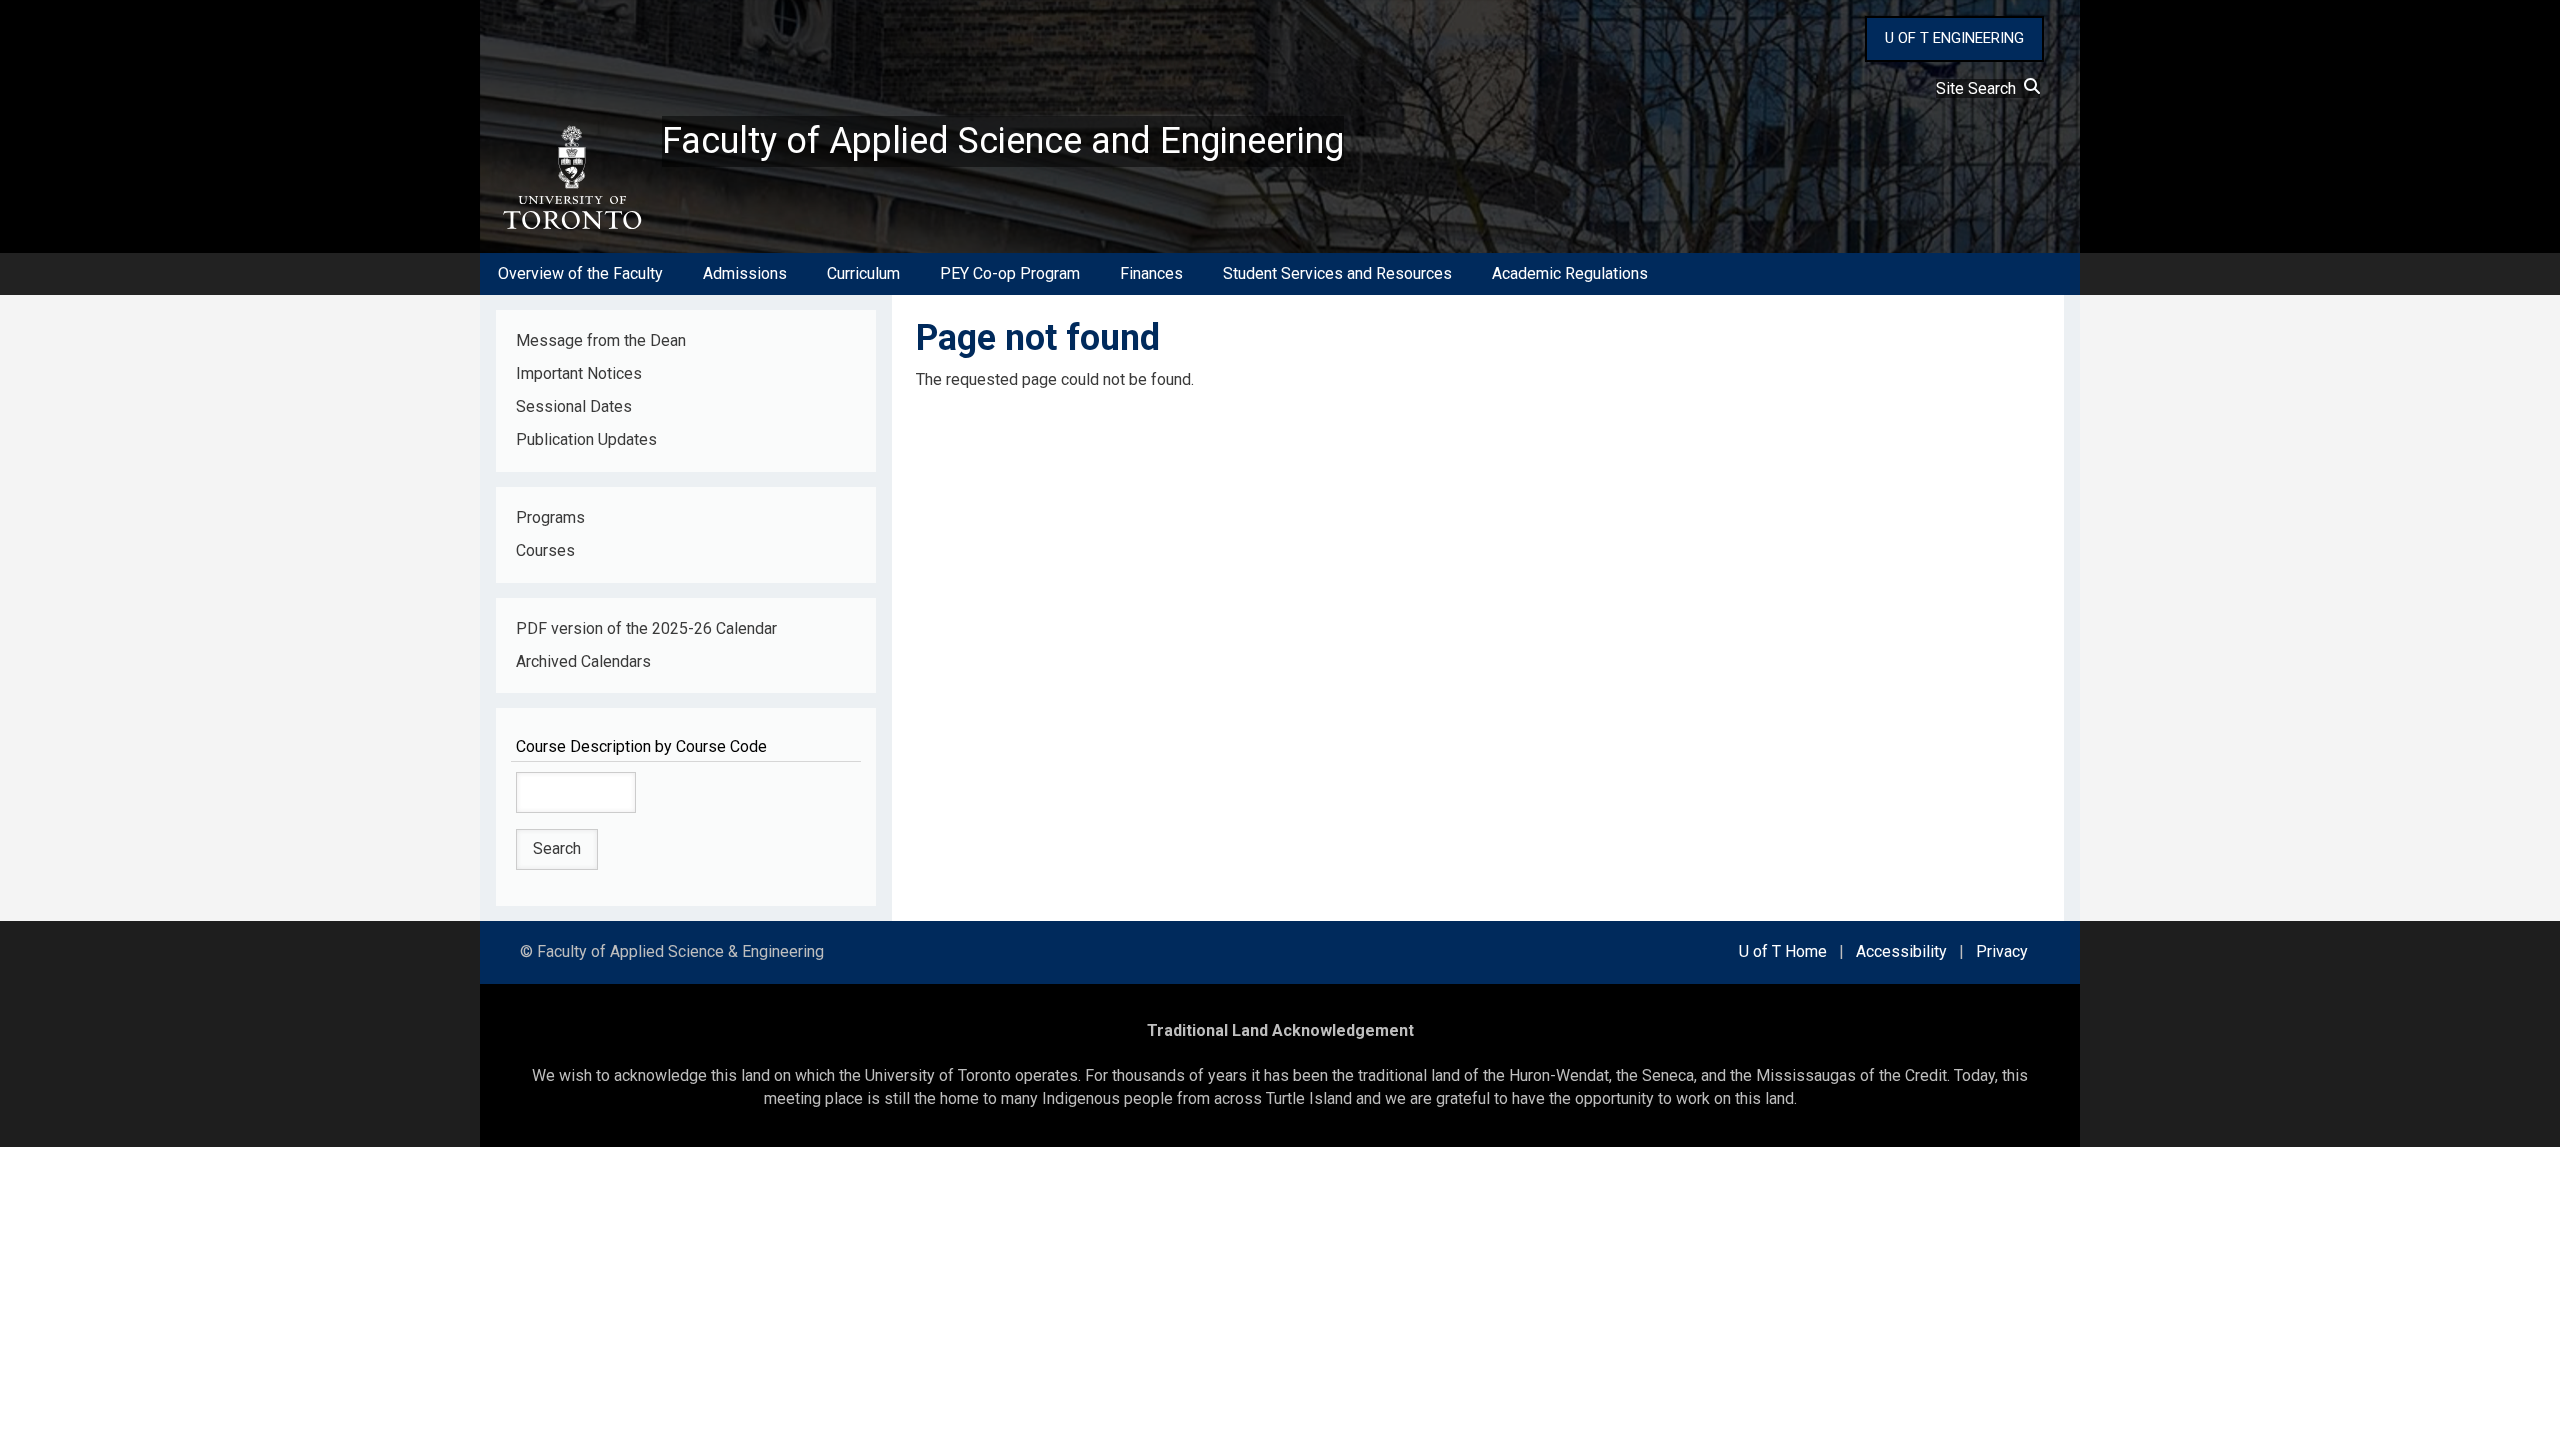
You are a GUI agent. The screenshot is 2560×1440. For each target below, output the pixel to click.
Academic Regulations (1570, 273)
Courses (545, 550)
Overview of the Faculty (580, 273)
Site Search (1980, 88)
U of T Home (1783, 951)
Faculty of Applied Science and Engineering (1003, 141)
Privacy (2002, 951)
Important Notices (579, 373)
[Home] (571, 178)
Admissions (745, 273)
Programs (550, 517)
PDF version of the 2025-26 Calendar (646, 628)
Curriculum (863, 273)
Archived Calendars (583, 661)
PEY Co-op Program (1010, 273)
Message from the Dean (601, 340)
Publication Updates (586, 439)
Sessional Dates (574, 406)
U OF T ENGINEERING (1954, 38)
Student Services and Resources (1337, 273)
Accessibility (1901, 951)
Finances (1151, 273)
